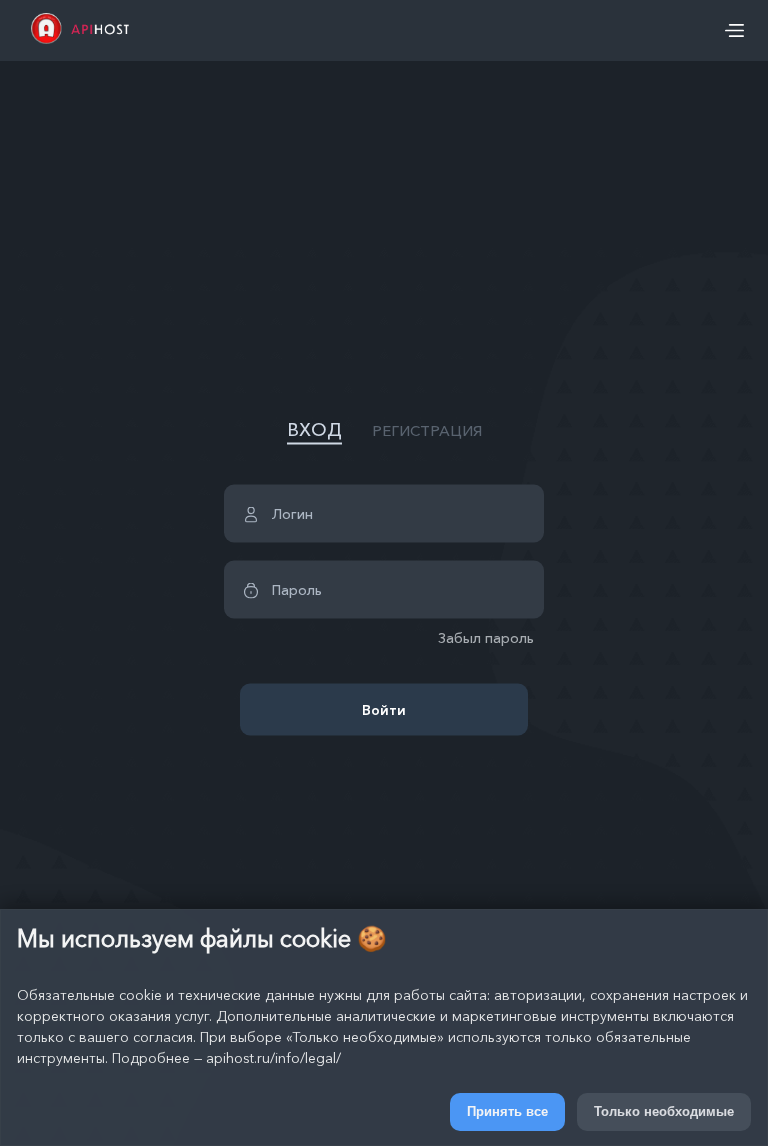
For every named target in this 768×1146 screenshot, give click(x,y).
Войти (384, 709)
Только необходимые (664, 1111)
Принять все (507, 1111)
